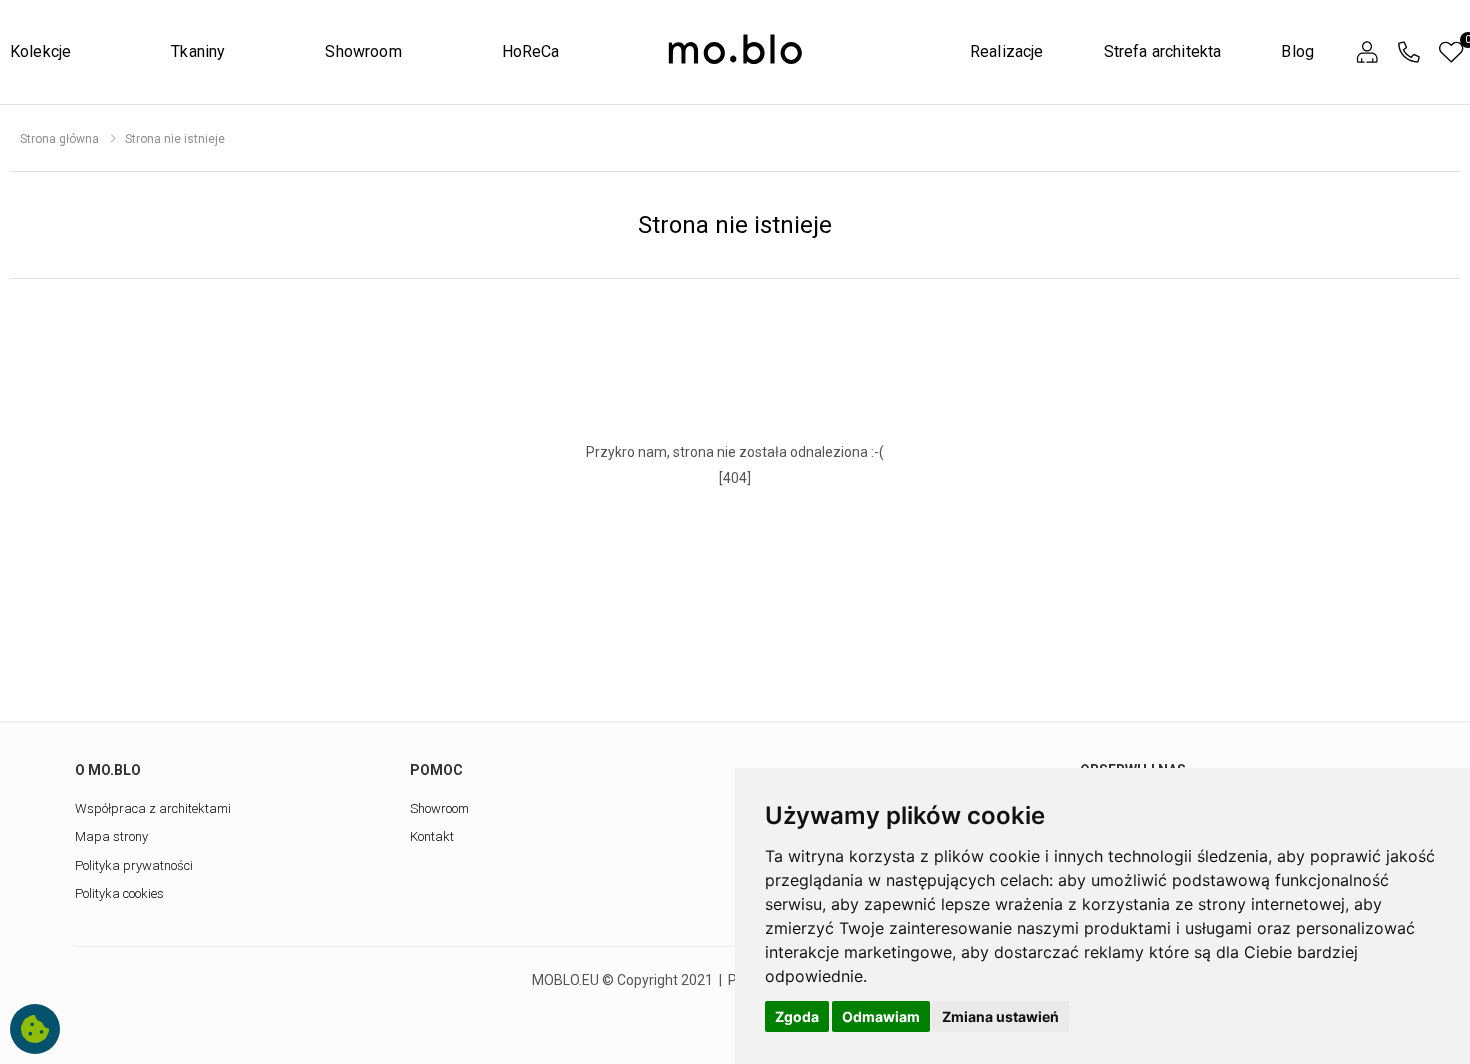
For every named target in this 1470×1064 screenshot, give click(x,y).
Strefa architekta (1163, 51)
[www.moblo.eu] (735, 50)
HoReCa (531, 51)
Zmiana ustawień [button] (1000, 1016)
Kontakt (432, 836)
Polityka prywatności (134, 865)
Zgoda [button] (797, 1016)
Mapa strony (111, 836)
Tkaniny (198, 51)
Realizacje (1007, 51)
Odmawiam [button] (881, 1016)
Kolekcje (40, 51)
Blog (1297, 51)
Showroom (363, 51)
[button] (1367, 52)
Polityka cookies (119, 893)
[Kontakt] (1409, 52)
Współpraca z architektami (153, 808)
